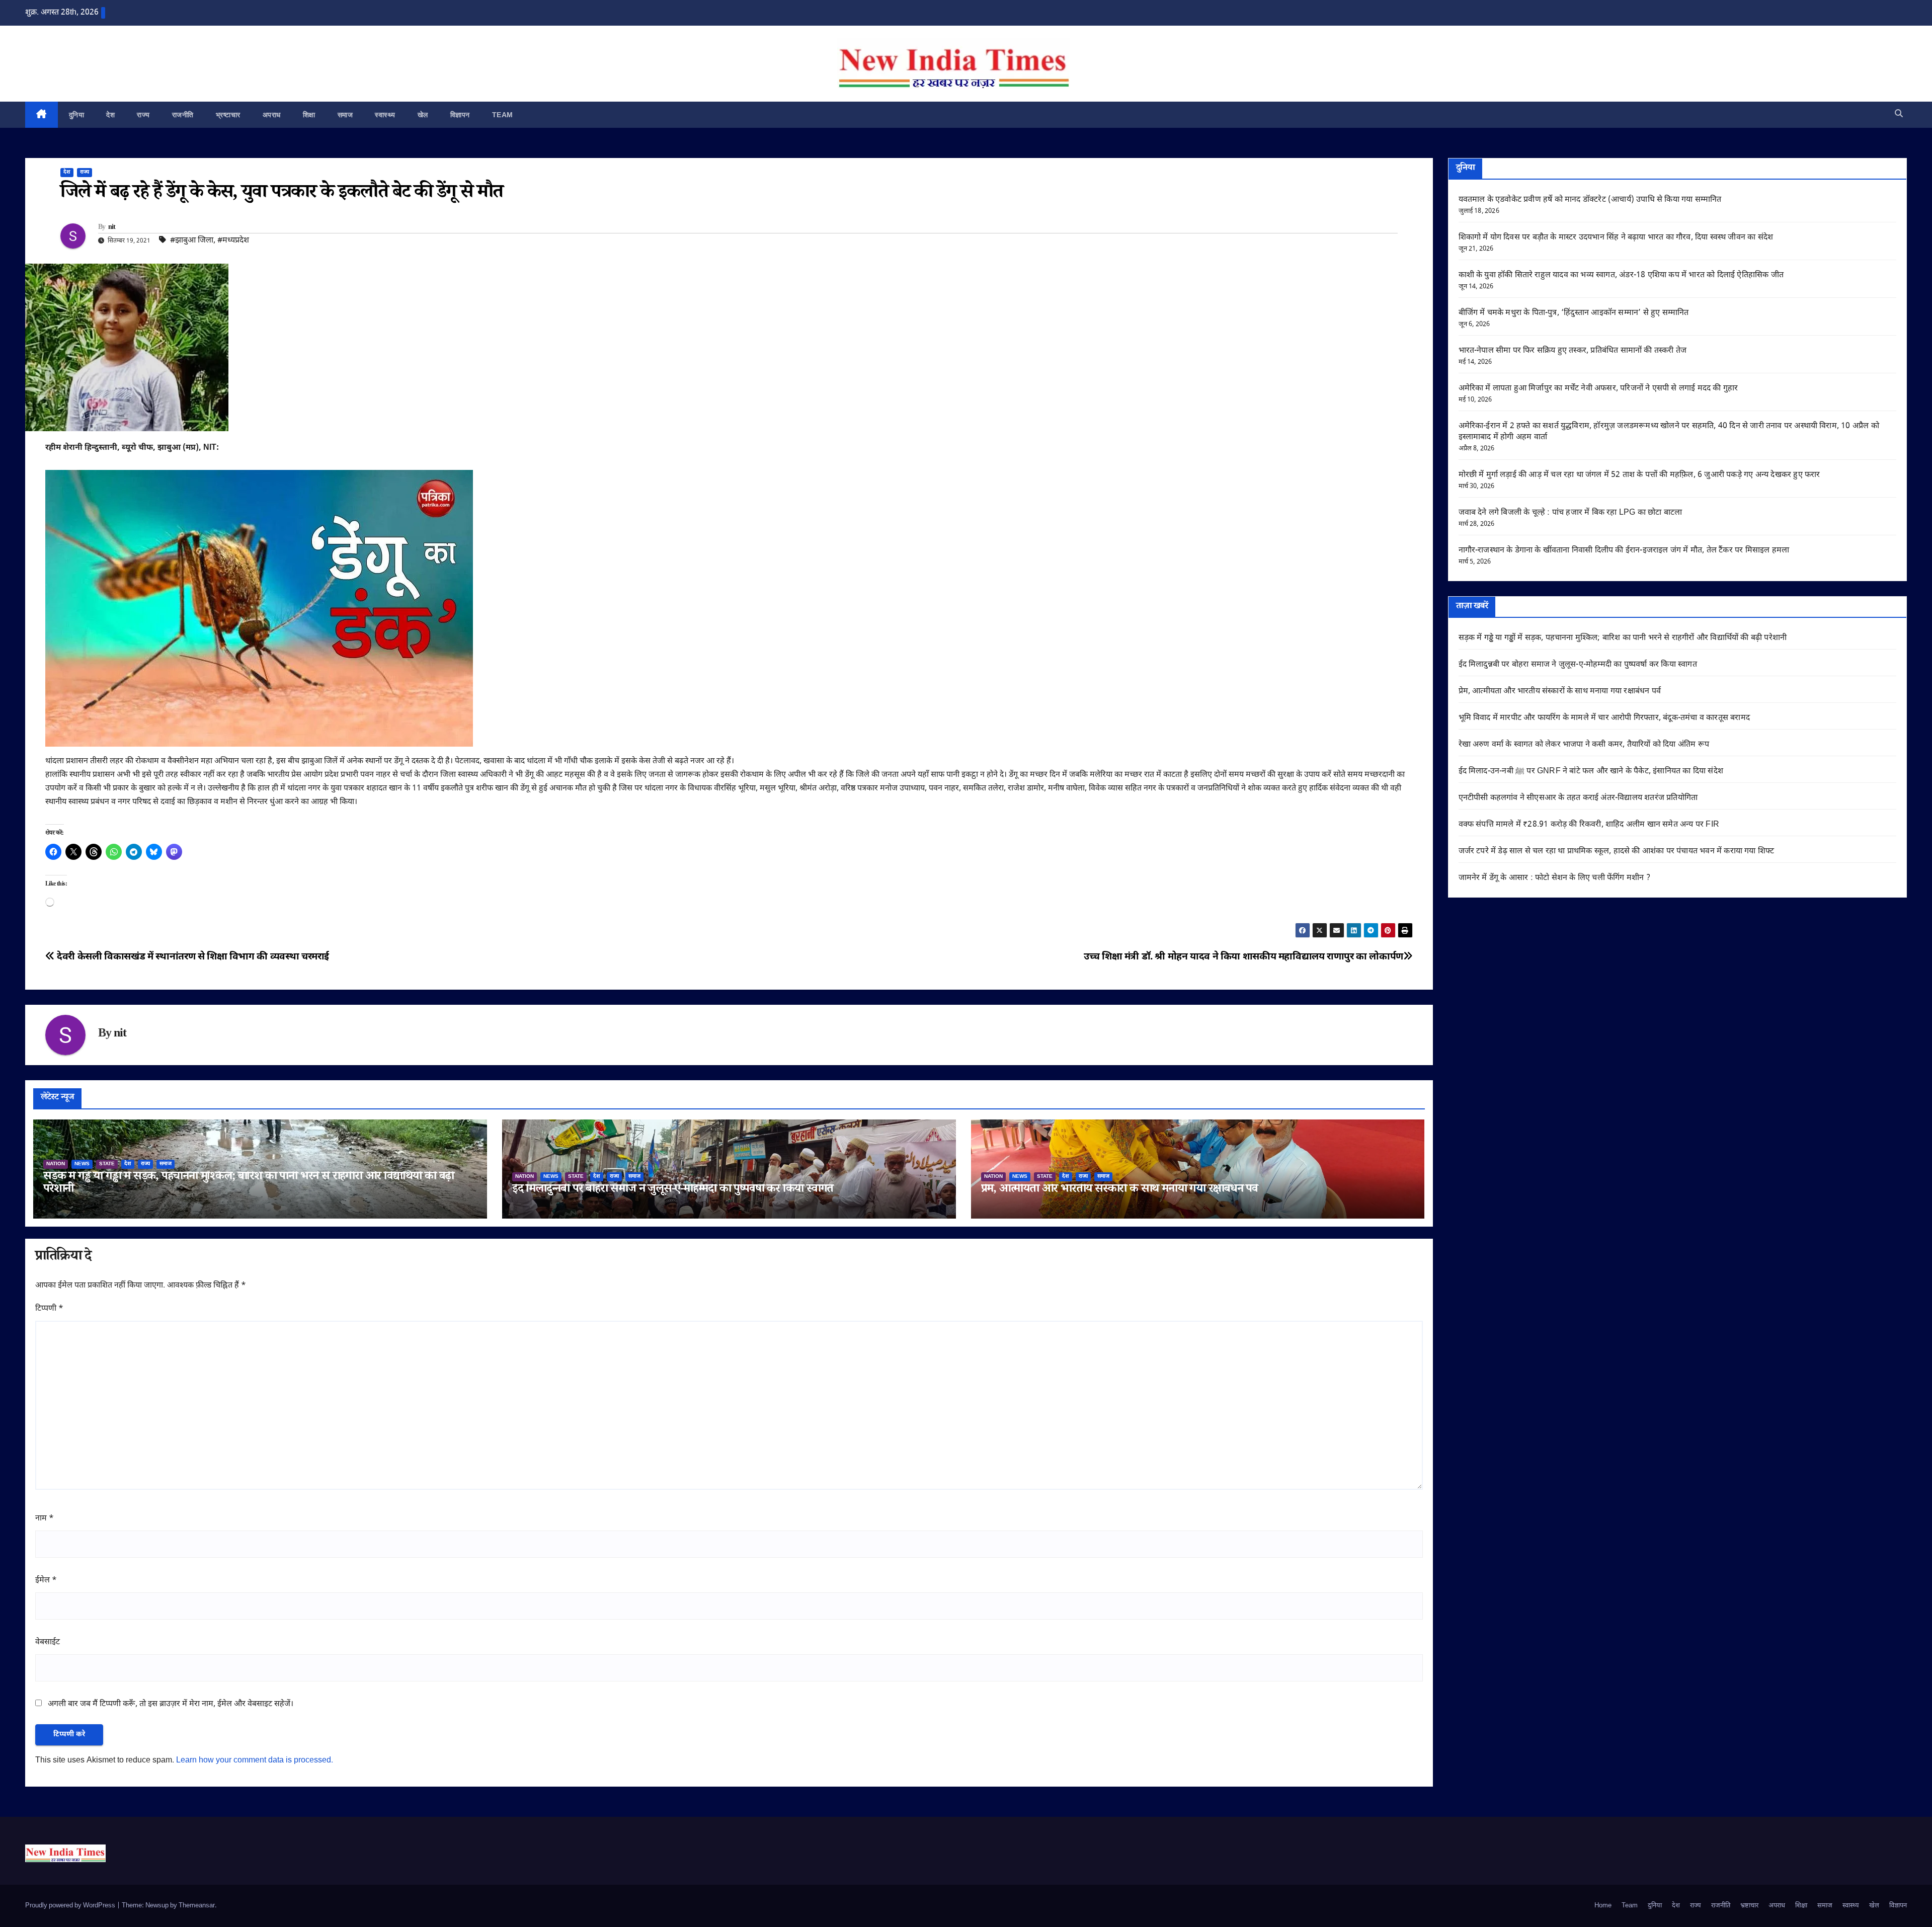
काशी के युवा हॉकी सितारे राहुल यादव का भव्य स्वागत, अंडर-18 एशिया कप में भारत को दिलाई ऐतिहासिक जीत (1621, 275)
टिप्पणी (49, 1309)
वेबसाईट (48, 1642)
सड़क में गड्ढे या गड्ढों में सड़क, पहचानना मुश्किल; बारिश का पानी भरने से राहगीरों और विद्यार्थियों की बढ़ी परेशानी (249, 1184)
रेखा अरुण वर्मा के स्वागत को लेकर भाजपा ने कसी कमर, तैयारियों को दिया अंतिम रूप (1584, 745)
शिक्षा (309, 115)
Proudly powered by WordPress (71, 1906)
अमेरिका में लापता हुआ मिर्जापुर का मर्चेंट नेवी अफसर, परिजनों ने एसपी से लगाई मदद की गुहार (1598, 389)
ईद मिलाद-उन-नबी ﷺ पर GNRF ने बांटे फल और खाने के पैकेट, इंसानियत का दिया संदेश (1591, 772)
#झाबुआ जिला (192, 241)
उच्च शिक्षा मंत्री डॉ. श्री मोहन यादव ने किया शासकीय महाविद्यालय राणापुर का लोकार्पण (1243, 957)
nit (112, 228)
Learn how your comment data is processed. (255, 1761)
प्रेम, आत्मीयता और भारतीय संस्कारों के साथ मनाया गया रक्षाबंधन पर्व (1119, 1190)
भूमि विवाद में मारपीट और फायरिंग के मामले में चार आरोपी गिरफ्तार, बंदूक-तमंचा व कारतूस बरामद (1604, 718)
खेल (423, 115)
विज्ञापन (460, 115)
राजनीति (183, 115)
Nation (56, 1164)
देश (110, 115)
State (107, 1164)
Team (503, 115)
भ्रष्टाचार (228, 115)
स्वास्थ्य (385, 115)
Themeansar (197, 1906)
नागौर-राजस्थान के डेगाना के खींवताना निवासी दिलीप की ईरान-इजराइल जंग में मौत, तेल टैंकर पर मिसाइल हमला (1624, 551)
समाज (345, 115)
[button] (1899, 114)
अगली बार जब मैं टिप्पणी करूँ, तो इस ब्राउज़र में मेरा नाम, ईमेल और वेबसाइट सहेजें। (171, 1704)
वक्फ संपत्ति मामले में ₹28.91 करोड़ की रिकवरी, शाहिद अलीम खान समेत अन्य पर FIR (1589, 825)
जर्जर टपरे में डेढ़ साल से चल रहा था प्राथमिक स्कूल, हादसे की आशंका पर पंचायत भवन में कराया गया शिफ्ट (1617, 852)
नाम (45, 1519)
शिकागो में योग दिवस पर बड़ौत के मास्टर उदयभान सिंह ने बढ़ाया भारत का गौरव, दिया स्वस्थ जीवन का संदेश (1616, 238)
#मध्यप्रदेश (233, 241)
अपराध (272, 115)
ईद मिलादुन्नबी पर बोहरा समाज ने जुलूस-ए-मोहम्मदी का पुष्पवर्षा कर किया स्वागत (673, 1190)
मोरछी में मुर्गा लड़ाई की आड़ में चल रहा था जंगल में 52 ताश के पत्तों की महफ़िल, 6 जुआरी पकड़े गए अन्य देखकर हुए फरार (1639, 475)
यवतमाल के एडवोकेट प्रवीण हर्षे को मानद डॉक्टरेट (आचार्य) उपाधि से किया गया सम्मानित (1590, 200)
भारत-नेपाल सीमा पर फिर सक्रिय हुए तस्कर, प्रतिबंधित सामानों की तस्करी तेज (1573, 351)
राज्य (143, 115)
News (82, 1164)
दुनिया (77, 115)
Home (1603, 1906)
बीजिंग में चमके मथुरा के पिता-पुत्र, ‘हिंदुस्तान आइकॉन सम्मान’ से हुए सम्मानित (1574, 313)
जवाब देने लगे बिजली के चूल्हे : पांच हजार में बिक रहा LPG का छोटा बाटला (1571, 513)
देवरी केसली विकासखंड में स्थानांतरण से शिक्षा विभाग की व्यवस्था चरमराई (192, 957)
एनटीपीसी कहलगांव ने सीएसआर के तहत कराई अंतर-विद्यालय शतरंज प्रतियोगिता (1578, 798)
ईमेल (46, 1581)
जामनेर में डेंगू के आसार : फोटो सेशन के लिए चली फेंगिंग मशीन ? (1554, 878)
